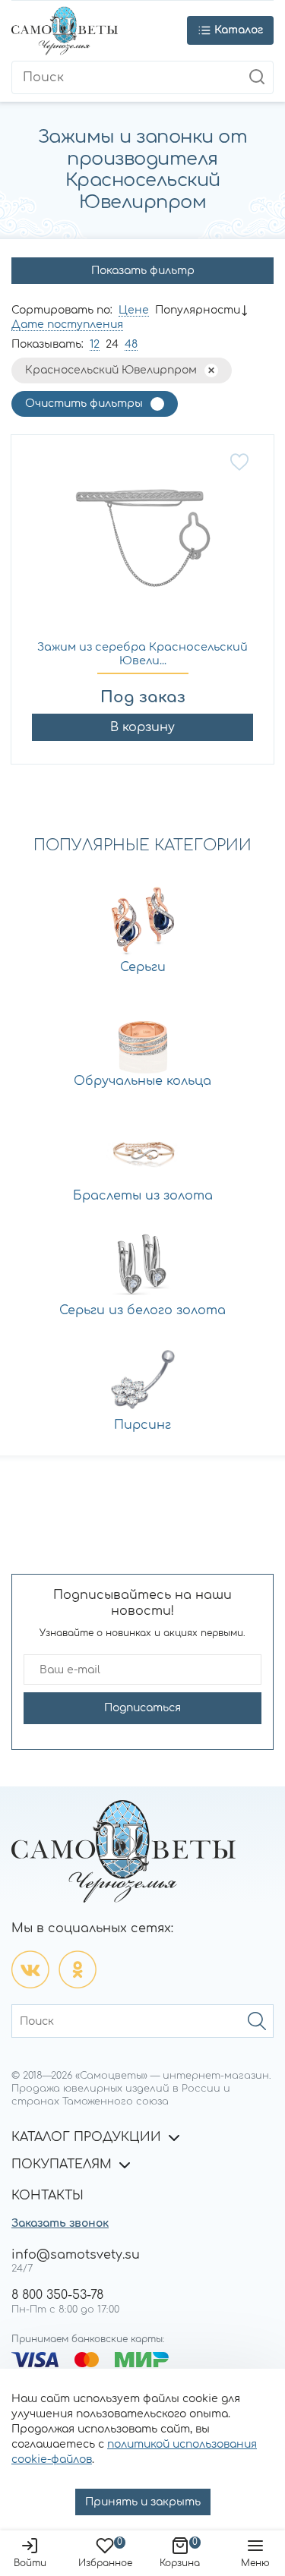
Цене (134, 310)
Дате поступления (67, 325)
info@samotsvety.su (76, 2255)
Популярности (198, 310)
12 (95, 344)
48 (131, 344)
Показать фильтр (143, 271)
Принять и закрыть (143, 2502)
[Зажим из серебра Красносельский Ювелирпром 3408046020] (142, 546)
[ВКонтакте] (30, 1969)
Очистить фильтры (84, 404)
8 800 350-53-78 (57, 2295)
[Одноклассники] (78, 1969)
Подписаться (142, 1708)
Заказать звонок (60, 2223)
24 (112, 344)
